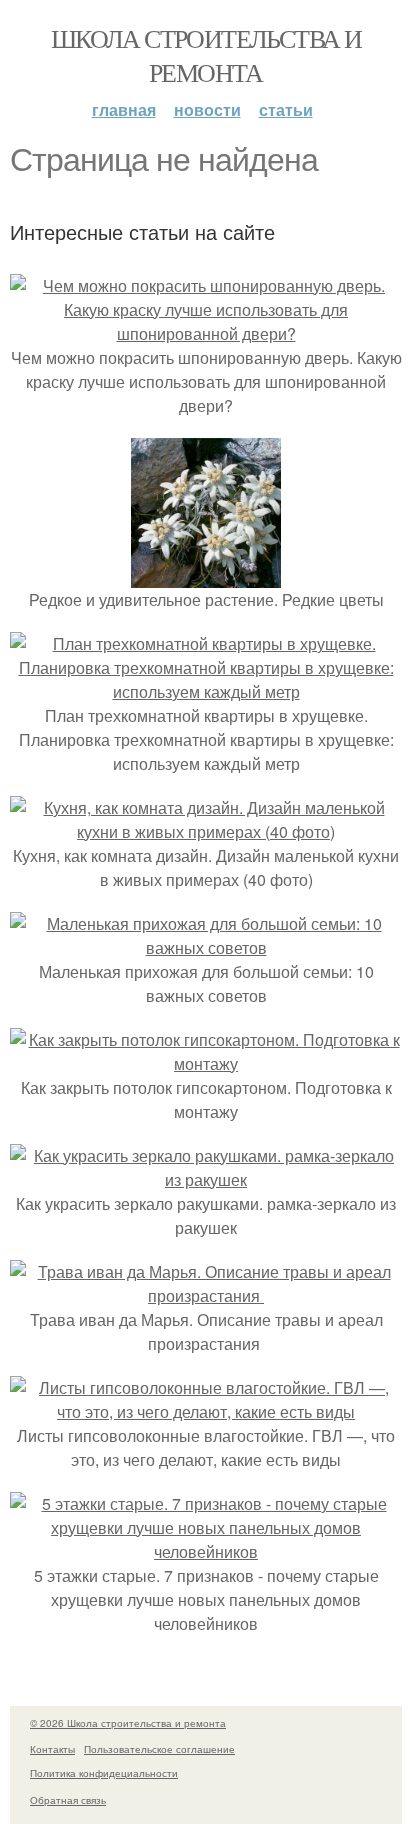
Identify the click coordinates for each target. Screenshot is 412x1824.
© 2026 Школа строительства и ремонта (128, 1723)
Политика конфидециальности (104, 1773)
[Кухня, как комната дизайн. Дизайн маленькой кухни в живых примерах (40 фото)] (206, 831)
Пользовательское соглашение (159, 1749)
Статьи (286, 109)
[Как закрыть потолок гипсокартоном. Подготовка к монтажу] (206, 1063)
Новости (207, 109)
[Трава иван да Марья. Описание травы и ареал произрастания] (206, 1295)
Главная (124, 109)
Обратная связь (68, 1800)
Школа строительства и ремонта (206, 55)
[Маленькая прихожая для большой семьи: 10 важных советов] (206, 947)
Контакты (52, 1749)
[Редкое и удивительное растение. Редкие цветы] (206, 575)
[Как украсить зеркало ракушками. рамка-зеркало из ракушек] (206, 1179)
